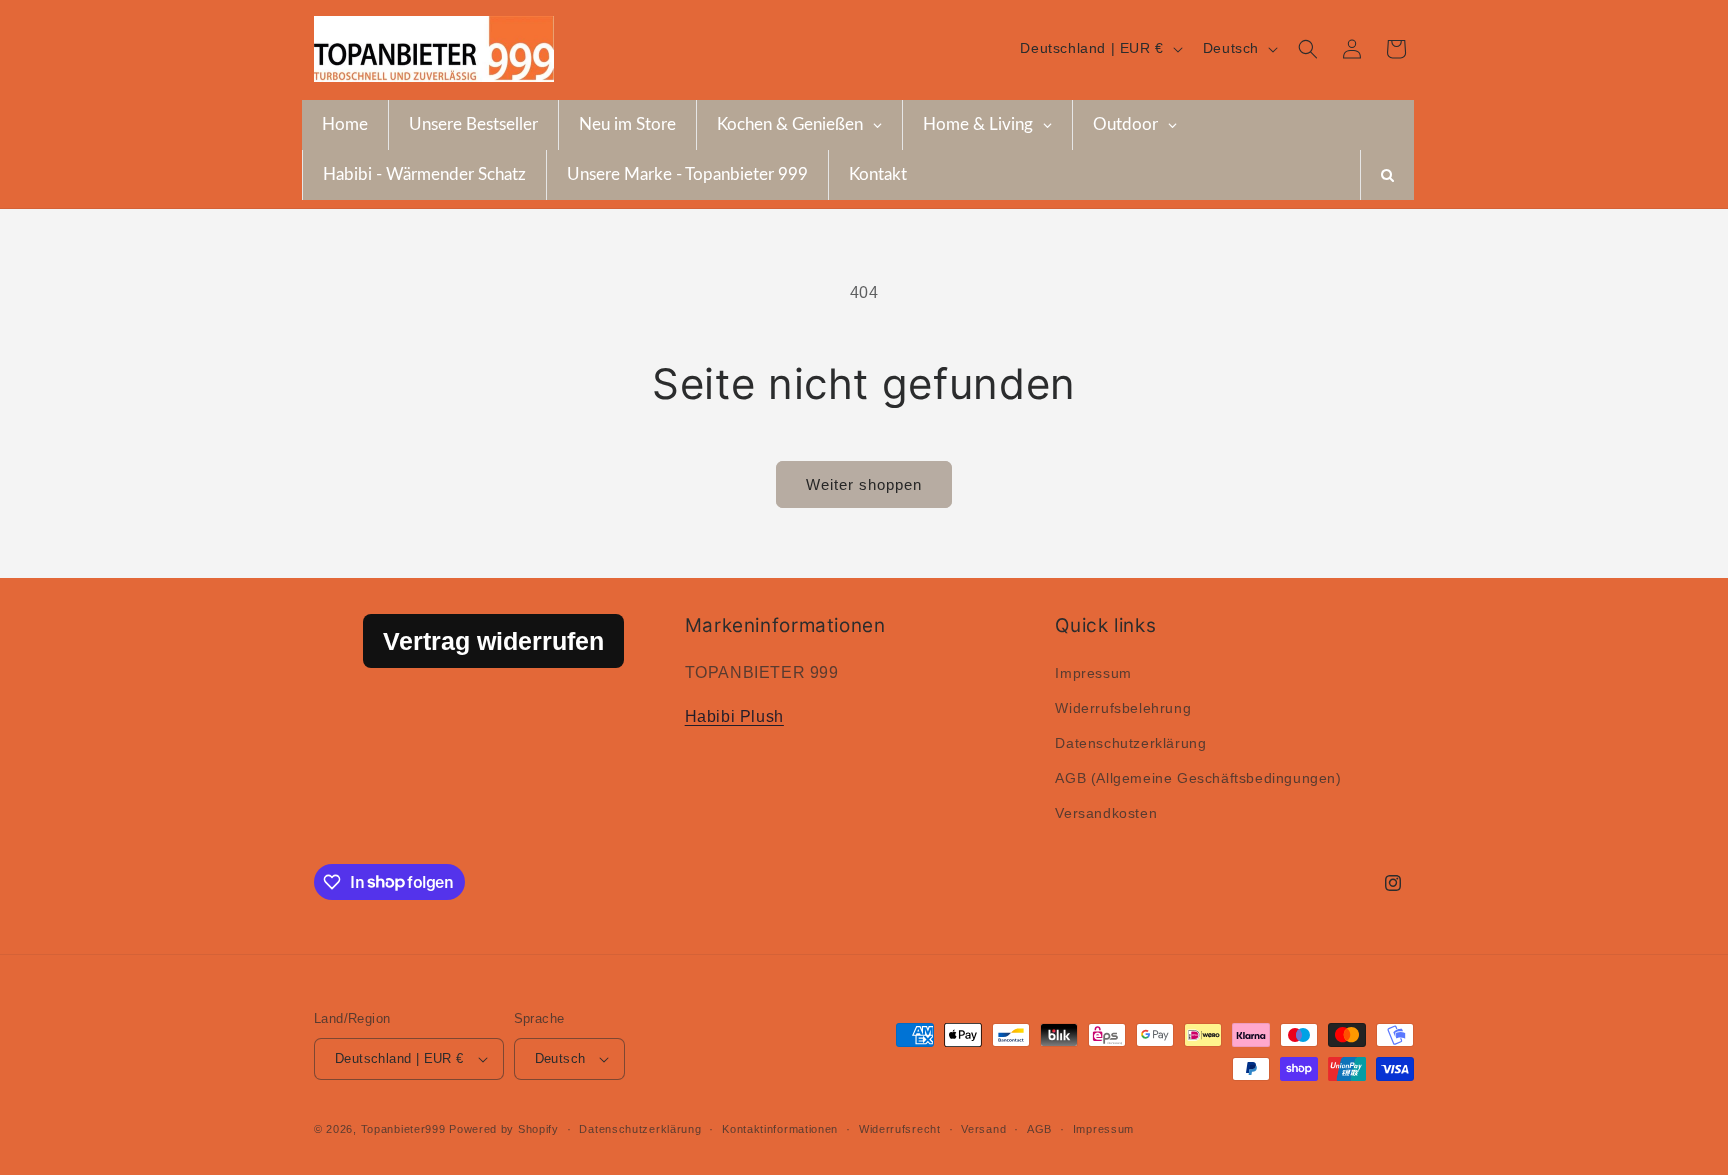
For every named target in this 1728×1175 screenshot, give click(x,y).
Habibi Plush (734, 716)
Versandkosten (1106, 813)
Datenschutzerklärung (1130, 743)
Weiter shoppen (864, 484)
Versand (983, 1129)
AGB (1039, 1129)
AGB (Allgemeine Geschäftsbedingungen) (1198, 778)
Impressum (1093, 673)
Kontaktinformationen (780, 1129)
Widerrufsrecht (900, 1129)
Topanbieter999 (403, 1129)
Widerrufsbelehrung (1123, 708)
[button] (1308, 49)
